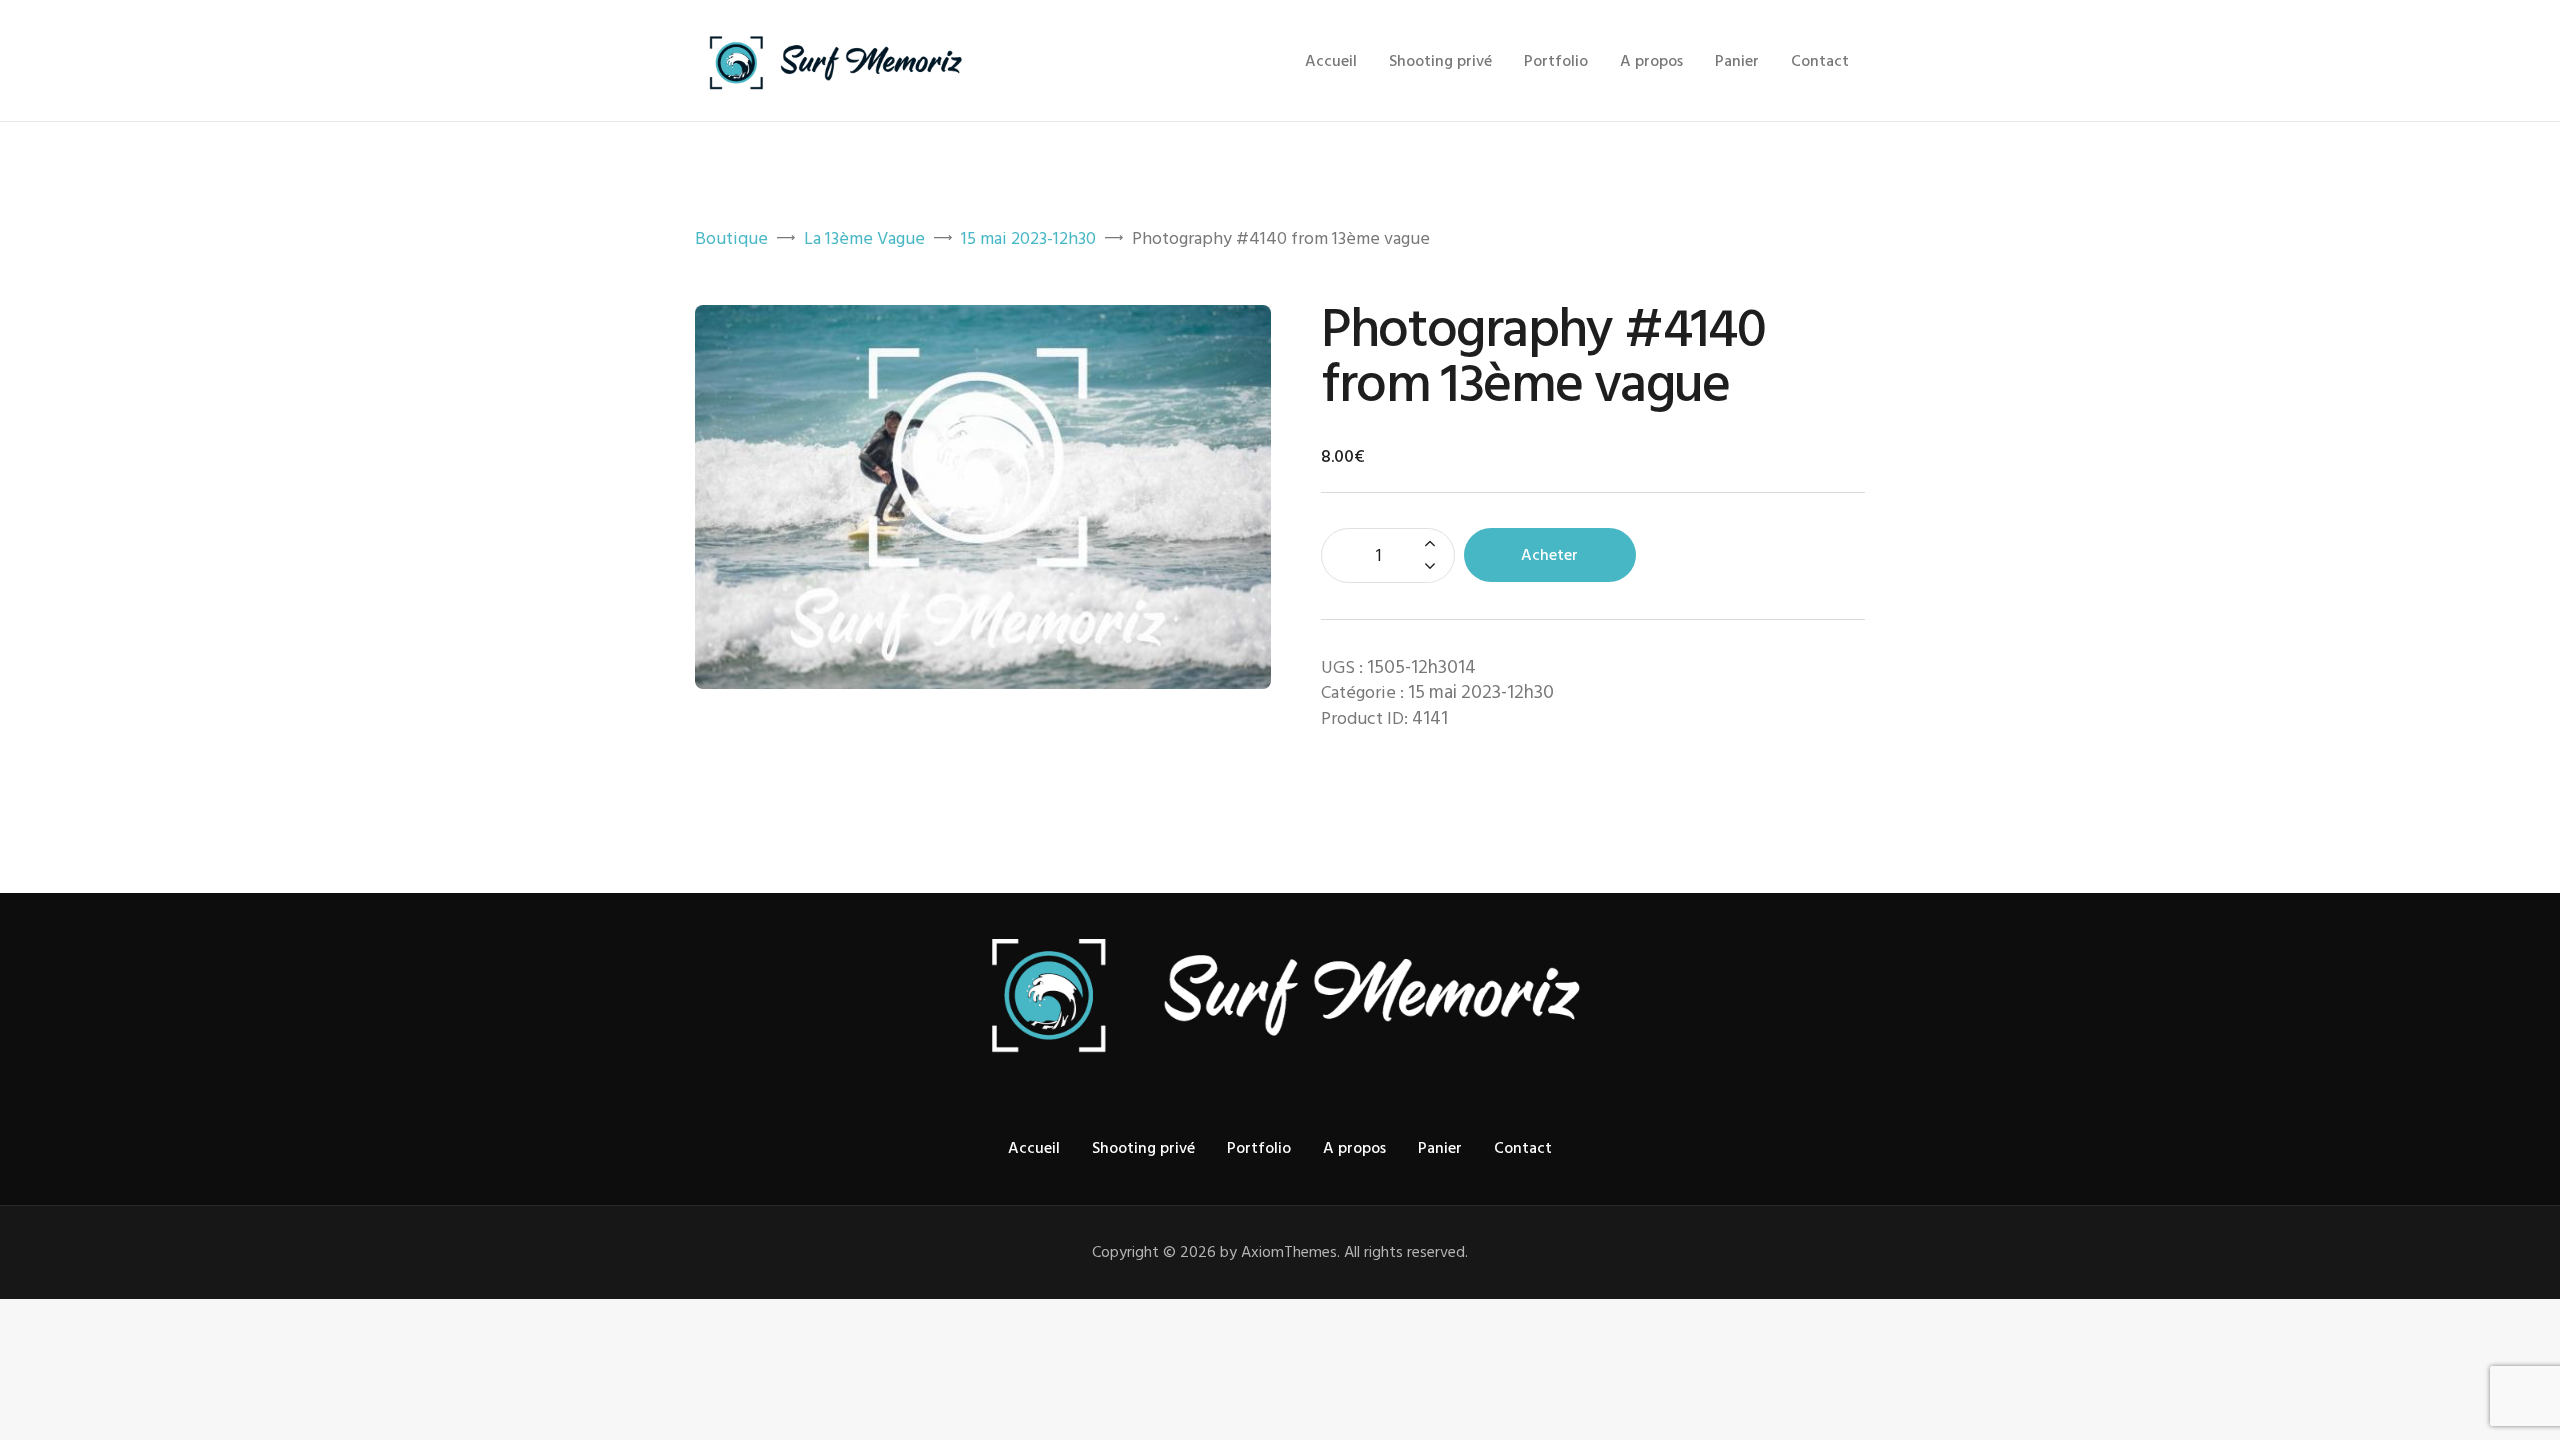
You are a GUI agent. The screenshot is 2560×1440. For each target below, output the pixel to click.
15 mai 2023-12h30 (1028, 238)
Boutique (731, 238)
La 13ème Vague (864, 238)
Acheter (1549, 555)
